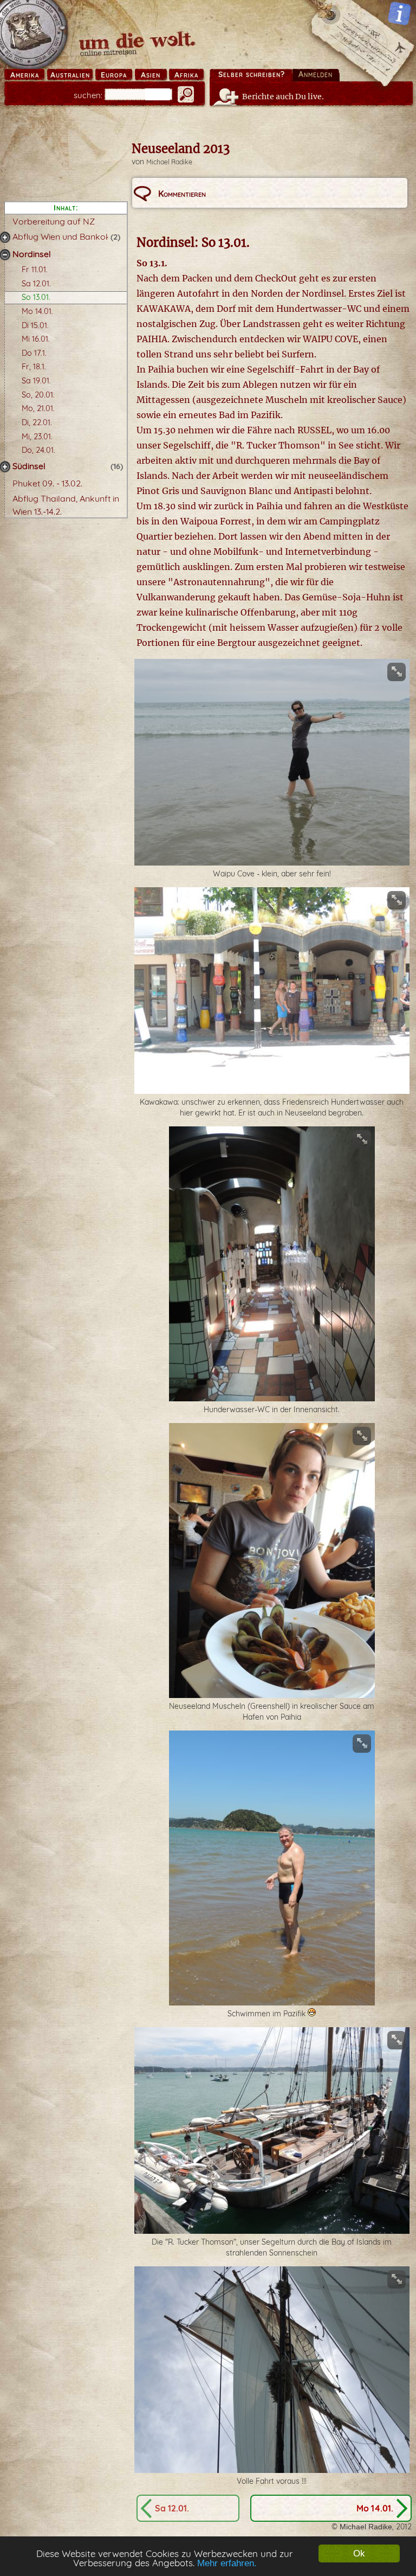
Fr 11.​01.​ (35, 270)
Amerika (25, 75)
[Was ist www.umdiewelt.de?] (399, 13)
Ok (359, 2553)
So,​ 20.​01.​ (38, 395)
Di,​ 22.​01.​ (37, 422)
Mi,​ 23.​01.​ (37, 437)
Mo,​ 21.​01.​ (38, 408)
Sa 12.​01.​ (36, 284)
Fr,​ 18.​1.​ (34, 367)
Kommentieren (182, 194)
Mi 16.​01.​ (36, 339)
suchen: (88, 95)
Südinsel (29, 466)
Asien (151, 75)
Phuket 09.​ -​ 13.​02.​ (47, 483)
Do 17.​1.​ (34, 353)
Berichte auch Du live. (283, 97)
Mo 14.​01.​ (37, 311)
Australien (70, 75)
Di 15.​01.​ (35, 325)
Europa (114, 75)
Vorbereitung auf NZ (54, 221)
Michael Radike (169, 162)
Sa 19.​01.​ (36, 381)
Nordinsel (32, 254)
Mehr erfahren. (227, 2563)
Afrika (186, 75)
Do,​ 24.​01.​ (38, 450)
